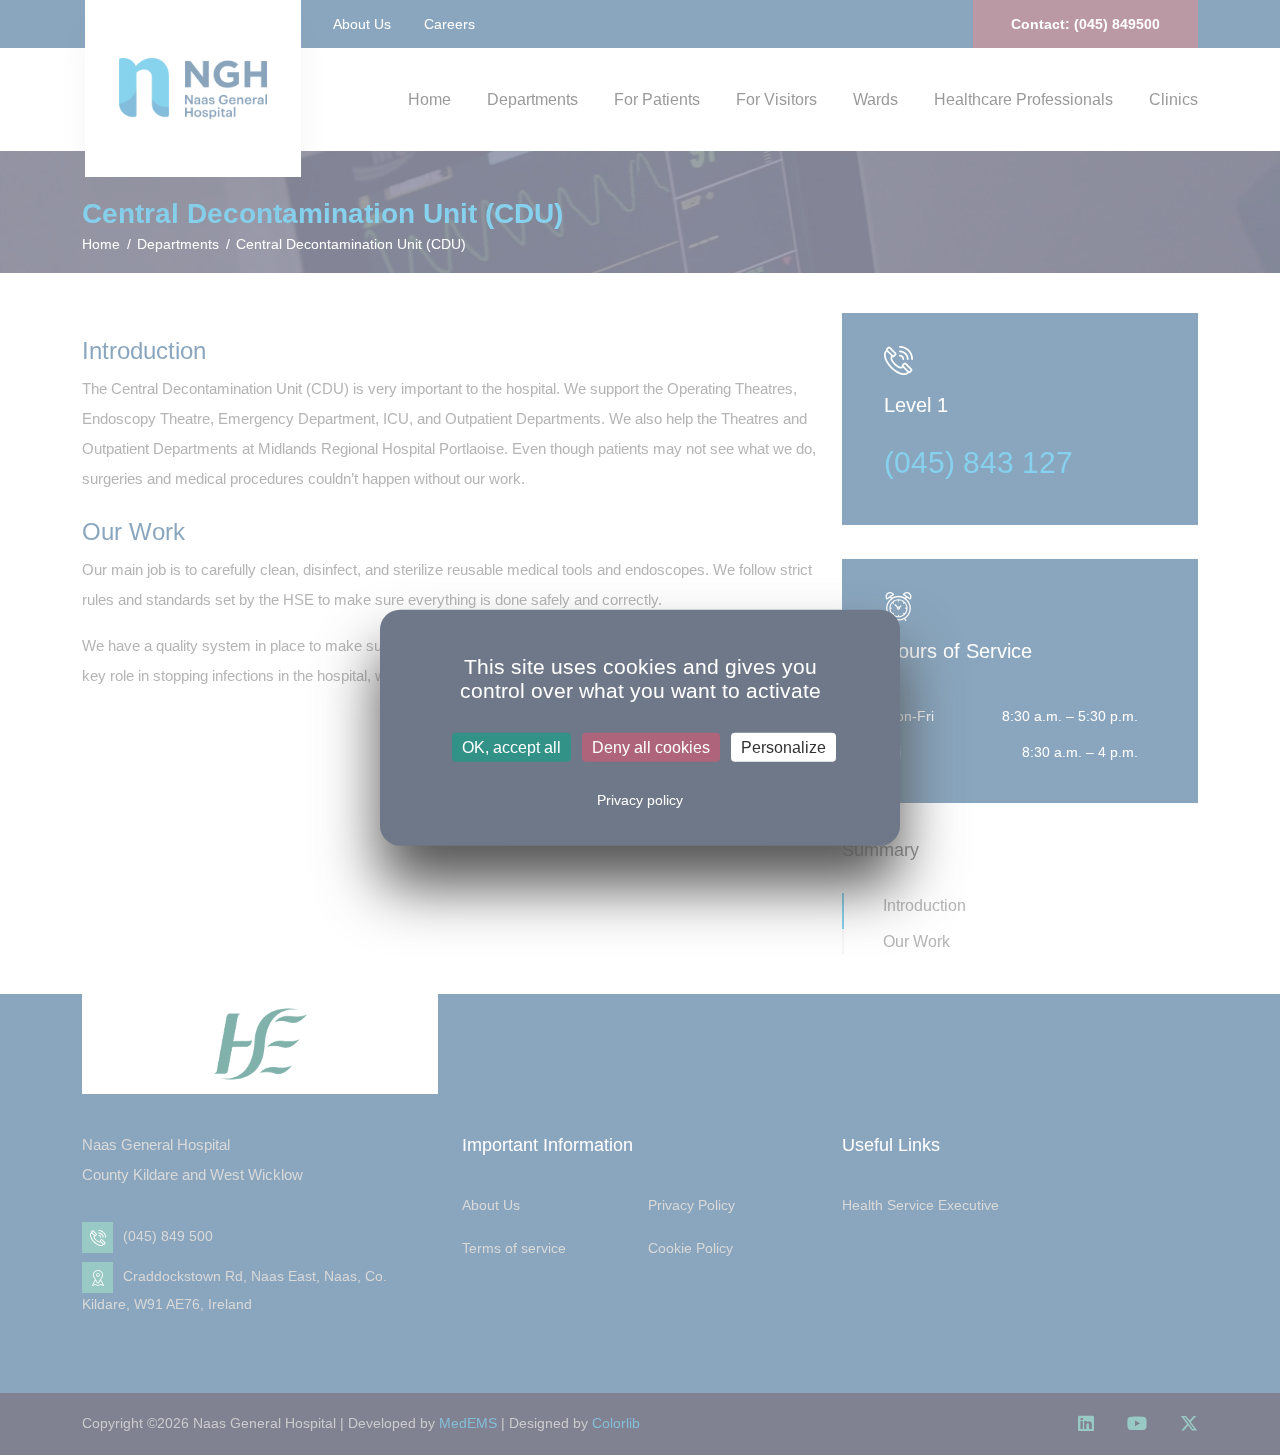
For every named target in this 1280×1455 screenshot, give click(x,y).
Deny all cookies (651, 746)
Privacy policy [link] (640, 799)
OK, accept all (511, 746)
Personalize (783, 746)
